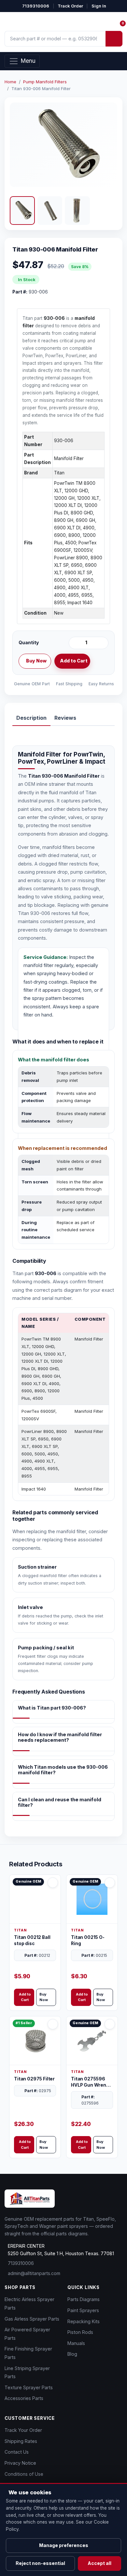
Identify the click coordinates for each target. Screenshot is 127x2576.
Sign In (99, 6)
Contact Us (17, 2452)
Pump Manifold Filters (45, 82)
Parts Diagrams (84, 2299)
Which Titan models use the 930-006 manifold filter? (63, 1770)
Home (10, 82)
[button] (22, 211)
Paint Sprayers (83, 2310)
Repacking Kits (84, 2321)
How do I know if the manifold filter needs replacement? (60, 1737)
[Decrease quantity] (75, 643)
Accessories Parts (24, 2398)
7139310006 (36, 6)
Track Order (70, 6)
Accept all (99, 2563)
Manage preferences (64, 2545)
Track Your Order (23, 2430)
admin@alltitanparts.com (34, 2273)
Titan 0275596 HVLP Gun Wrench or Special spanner (91, 2082)
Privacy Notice (20, 2463)
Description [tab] (31, 718)
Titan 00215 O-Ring (88, 1940)
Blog (72, 2354)
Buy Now (36, 661)
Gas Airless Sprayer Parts (32, 2319)
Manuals (76, 2343)
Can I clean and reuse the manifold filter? (60, 1802)
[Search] (114, 39)
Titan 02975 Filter (34, 2079)
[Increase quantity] (102, 643)
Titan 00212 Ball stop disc (32, 1940)
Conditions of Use (24, 2474)
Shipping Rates (21, 2441)
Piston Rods (80, 2332)
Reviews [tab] (65, 718)
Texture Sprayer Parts (29, 2387)
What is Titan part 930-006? (52, 1708)
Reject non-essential (40, 2563)
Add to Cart (74, 661)
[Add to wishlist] (101, 661)
